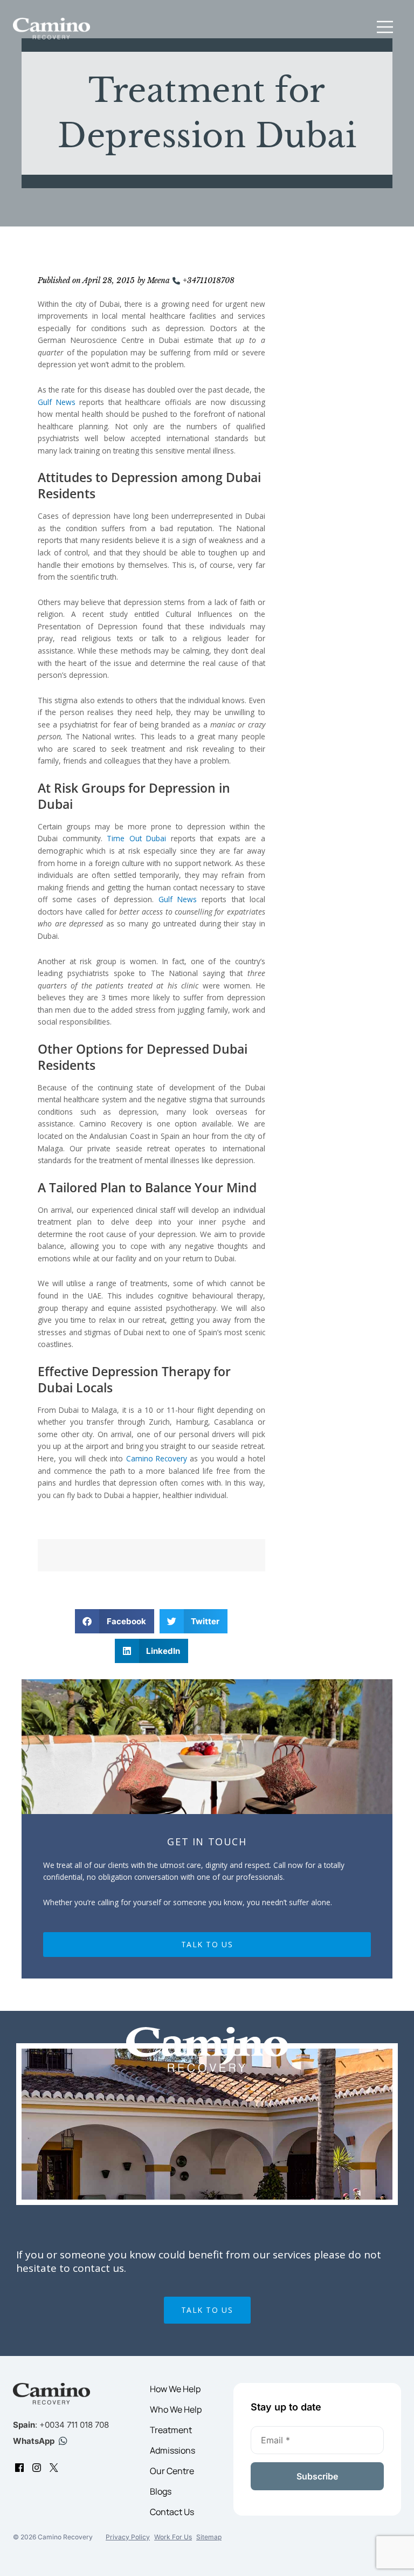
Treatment (171, 2430)
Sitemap (209, 2537)
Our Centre (172, 2471)
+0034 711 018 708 (74, 2425)
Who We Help (176, 2409)
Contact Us (172, 2512)
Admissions (172, 2450)
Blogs (161, 2491)
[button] (385, 29)
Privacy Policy (128, 2537)
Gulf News (57, 402)
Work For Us (173, 2537)
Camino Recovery (157, 1458)
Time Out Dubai (136, 838)
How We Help (175, 2389)
